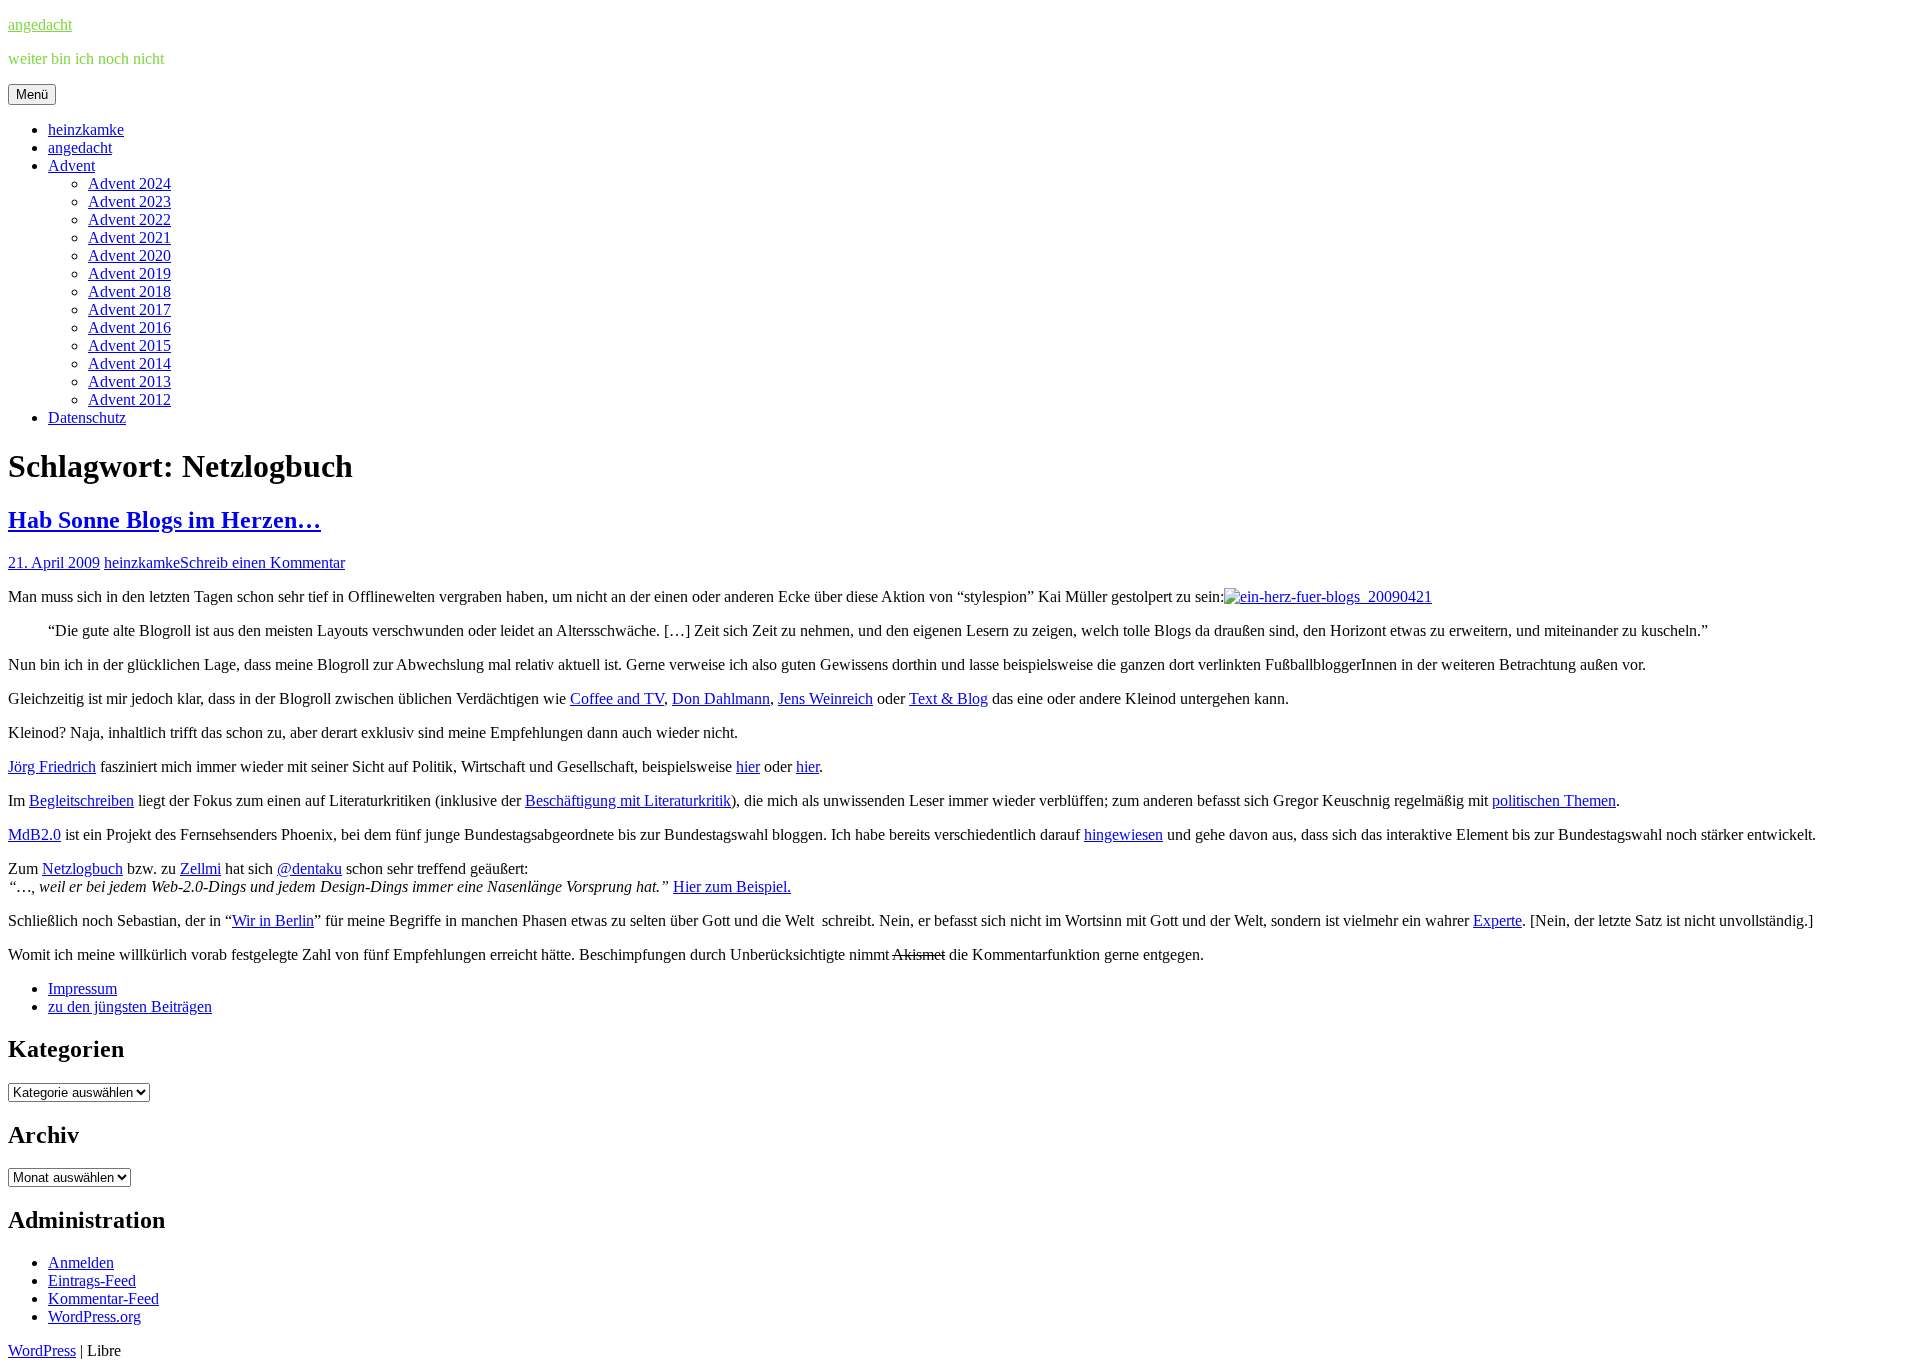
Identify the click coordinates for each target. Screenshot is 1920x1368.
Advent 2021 (129, 237)
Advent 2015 (129, 345)
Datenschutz (87, 417)
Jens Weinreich (825, 698)
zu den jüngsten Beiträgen (130, 1006)
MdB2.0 (34, 834)
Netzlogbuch (82, 868)
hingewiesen (1123, 834)
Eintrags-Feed (92, 1280)
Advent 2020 (129, 255)
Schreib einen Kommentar (262, 562)
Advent (71, 165)
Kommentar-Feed (103, 1298)
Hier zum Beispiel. (732, 886)
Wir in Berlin (273, 920)
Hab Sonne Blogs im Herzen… (164, 520)
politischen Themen (1554, 800)
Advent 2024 (129, 183)
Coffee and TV (617, 698)
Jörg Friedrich (52, 766)
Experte (1497, 920)
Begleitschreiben (81, 800)
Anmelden (81, 1262)
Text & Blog (948, 698)
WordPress (42, 1350)
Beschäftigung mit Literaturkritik (628, 800)
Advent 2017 (129, 309)
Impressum (82, 988)
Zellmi (200, 868)
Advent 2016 (129, 327)
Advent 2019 (129, 273)
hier (748, 766)
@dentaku (309, 868)
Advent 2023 (129, 201)
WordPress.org (94, 1316)
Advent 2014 (129, 363)
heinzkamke (86, 129)
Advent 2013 (129, 381)
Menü (32, 94)
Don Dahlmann (721, 698)
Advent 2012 (129, 399)
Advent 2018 (129, 291)
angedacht (40, 24)
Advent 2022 (129, 219)
